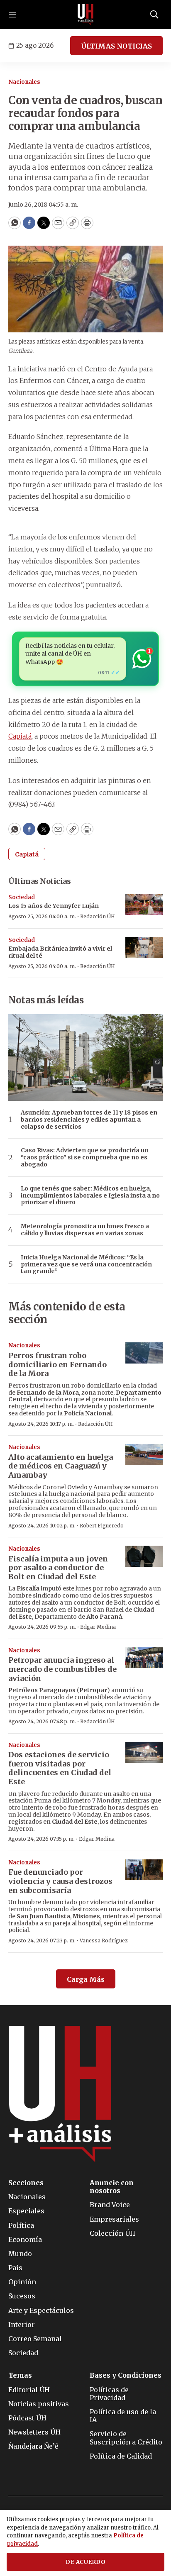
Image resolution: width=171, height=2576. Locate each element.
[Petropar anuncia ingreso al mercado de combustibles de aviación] (144, 1658)
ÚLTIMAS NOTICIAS (116, 46)
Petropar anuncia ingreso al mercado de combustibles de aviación (62, 1669)
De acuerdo (85, 2562)
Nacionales (24, 82)
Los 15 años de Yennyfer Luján (54, 906)
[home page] (85, 15)
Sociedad (22, 897)
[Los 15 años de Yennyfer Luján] (144, 905)
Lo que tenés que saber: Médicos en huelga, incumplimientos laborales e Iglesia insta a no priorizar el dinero (90, 1195)
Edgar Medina (98, 1627)
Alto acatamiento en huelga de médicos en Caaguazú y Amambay (61, 1466)
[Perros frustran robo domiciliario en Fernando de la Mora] (144, 1353)
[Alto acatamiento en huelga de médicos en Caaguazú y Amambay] (144, 1455)
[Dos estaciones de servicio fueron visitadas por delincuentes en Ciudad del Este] (144, 1753)
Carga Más (86, 1979)
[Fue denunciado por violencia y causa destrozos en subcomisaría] (144, 1870)
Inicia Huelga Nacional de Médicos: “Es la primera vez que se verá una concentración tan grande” (86, 1264)
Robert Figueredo (102, 1526)
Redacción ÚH (98, 916)
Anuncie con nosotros (112, 2187)
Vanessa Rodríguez (104, 1941)
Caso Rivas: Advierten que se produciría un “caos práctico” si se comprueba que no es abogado (85, 1157)
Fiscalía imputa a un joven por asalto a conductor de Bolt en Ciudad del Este (58, 1568)
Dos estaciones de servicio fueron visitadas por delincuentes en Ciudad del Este (60, 1768)
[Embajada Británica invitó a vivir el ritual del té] (144, 948)
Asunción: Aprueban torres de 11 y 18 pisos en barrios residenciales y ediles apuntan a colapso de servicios (89, 1120)
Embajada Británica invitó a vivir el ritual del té (60, 952)
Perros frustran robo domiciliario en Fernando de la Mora (57, 1364)
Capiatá (20, 736)
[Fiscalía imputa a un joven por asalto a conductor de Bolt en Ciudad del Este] (144, 1556)
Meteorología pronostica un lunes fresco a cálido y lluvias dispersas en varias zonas (85, 1230)
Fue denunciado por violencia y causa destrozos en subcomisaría (60, 1881)
